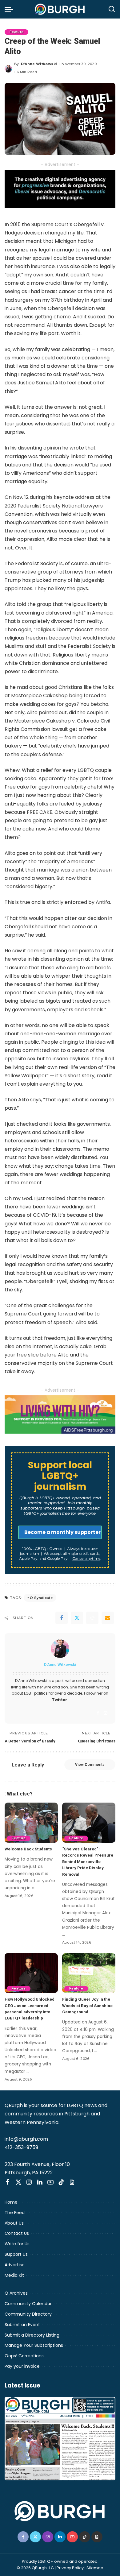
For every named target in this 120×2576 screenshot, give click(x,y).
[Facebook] (62, 1618)
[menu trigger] (10, 9)
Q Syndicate (41, 1598)
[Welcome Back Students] (31, 1823)
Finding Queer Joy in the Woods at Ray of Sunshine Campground (87, 2005)
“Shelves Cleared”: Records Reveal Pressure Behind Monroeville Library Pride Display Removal (88, 1862)
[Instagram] (106, 1713)
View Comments (90, 1765)
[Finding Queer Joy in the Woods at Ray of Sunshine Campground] (89, 1973)
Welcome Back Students (28, 1849)
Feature (16, 32)
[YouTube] (50, 2182)
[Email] (108, 1618)
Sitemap (95, 2568)
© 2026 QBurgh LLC (35, 2568)
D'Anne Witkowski (39, 64)
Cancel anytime (86, 1558)
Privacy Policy (70, 2568)
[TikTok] (61, 2182)
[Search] (112, 9)
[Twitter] (77, 1618)
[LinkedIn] (40, 2182)
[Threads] (72, 2182)
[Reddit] (92, 1618)
